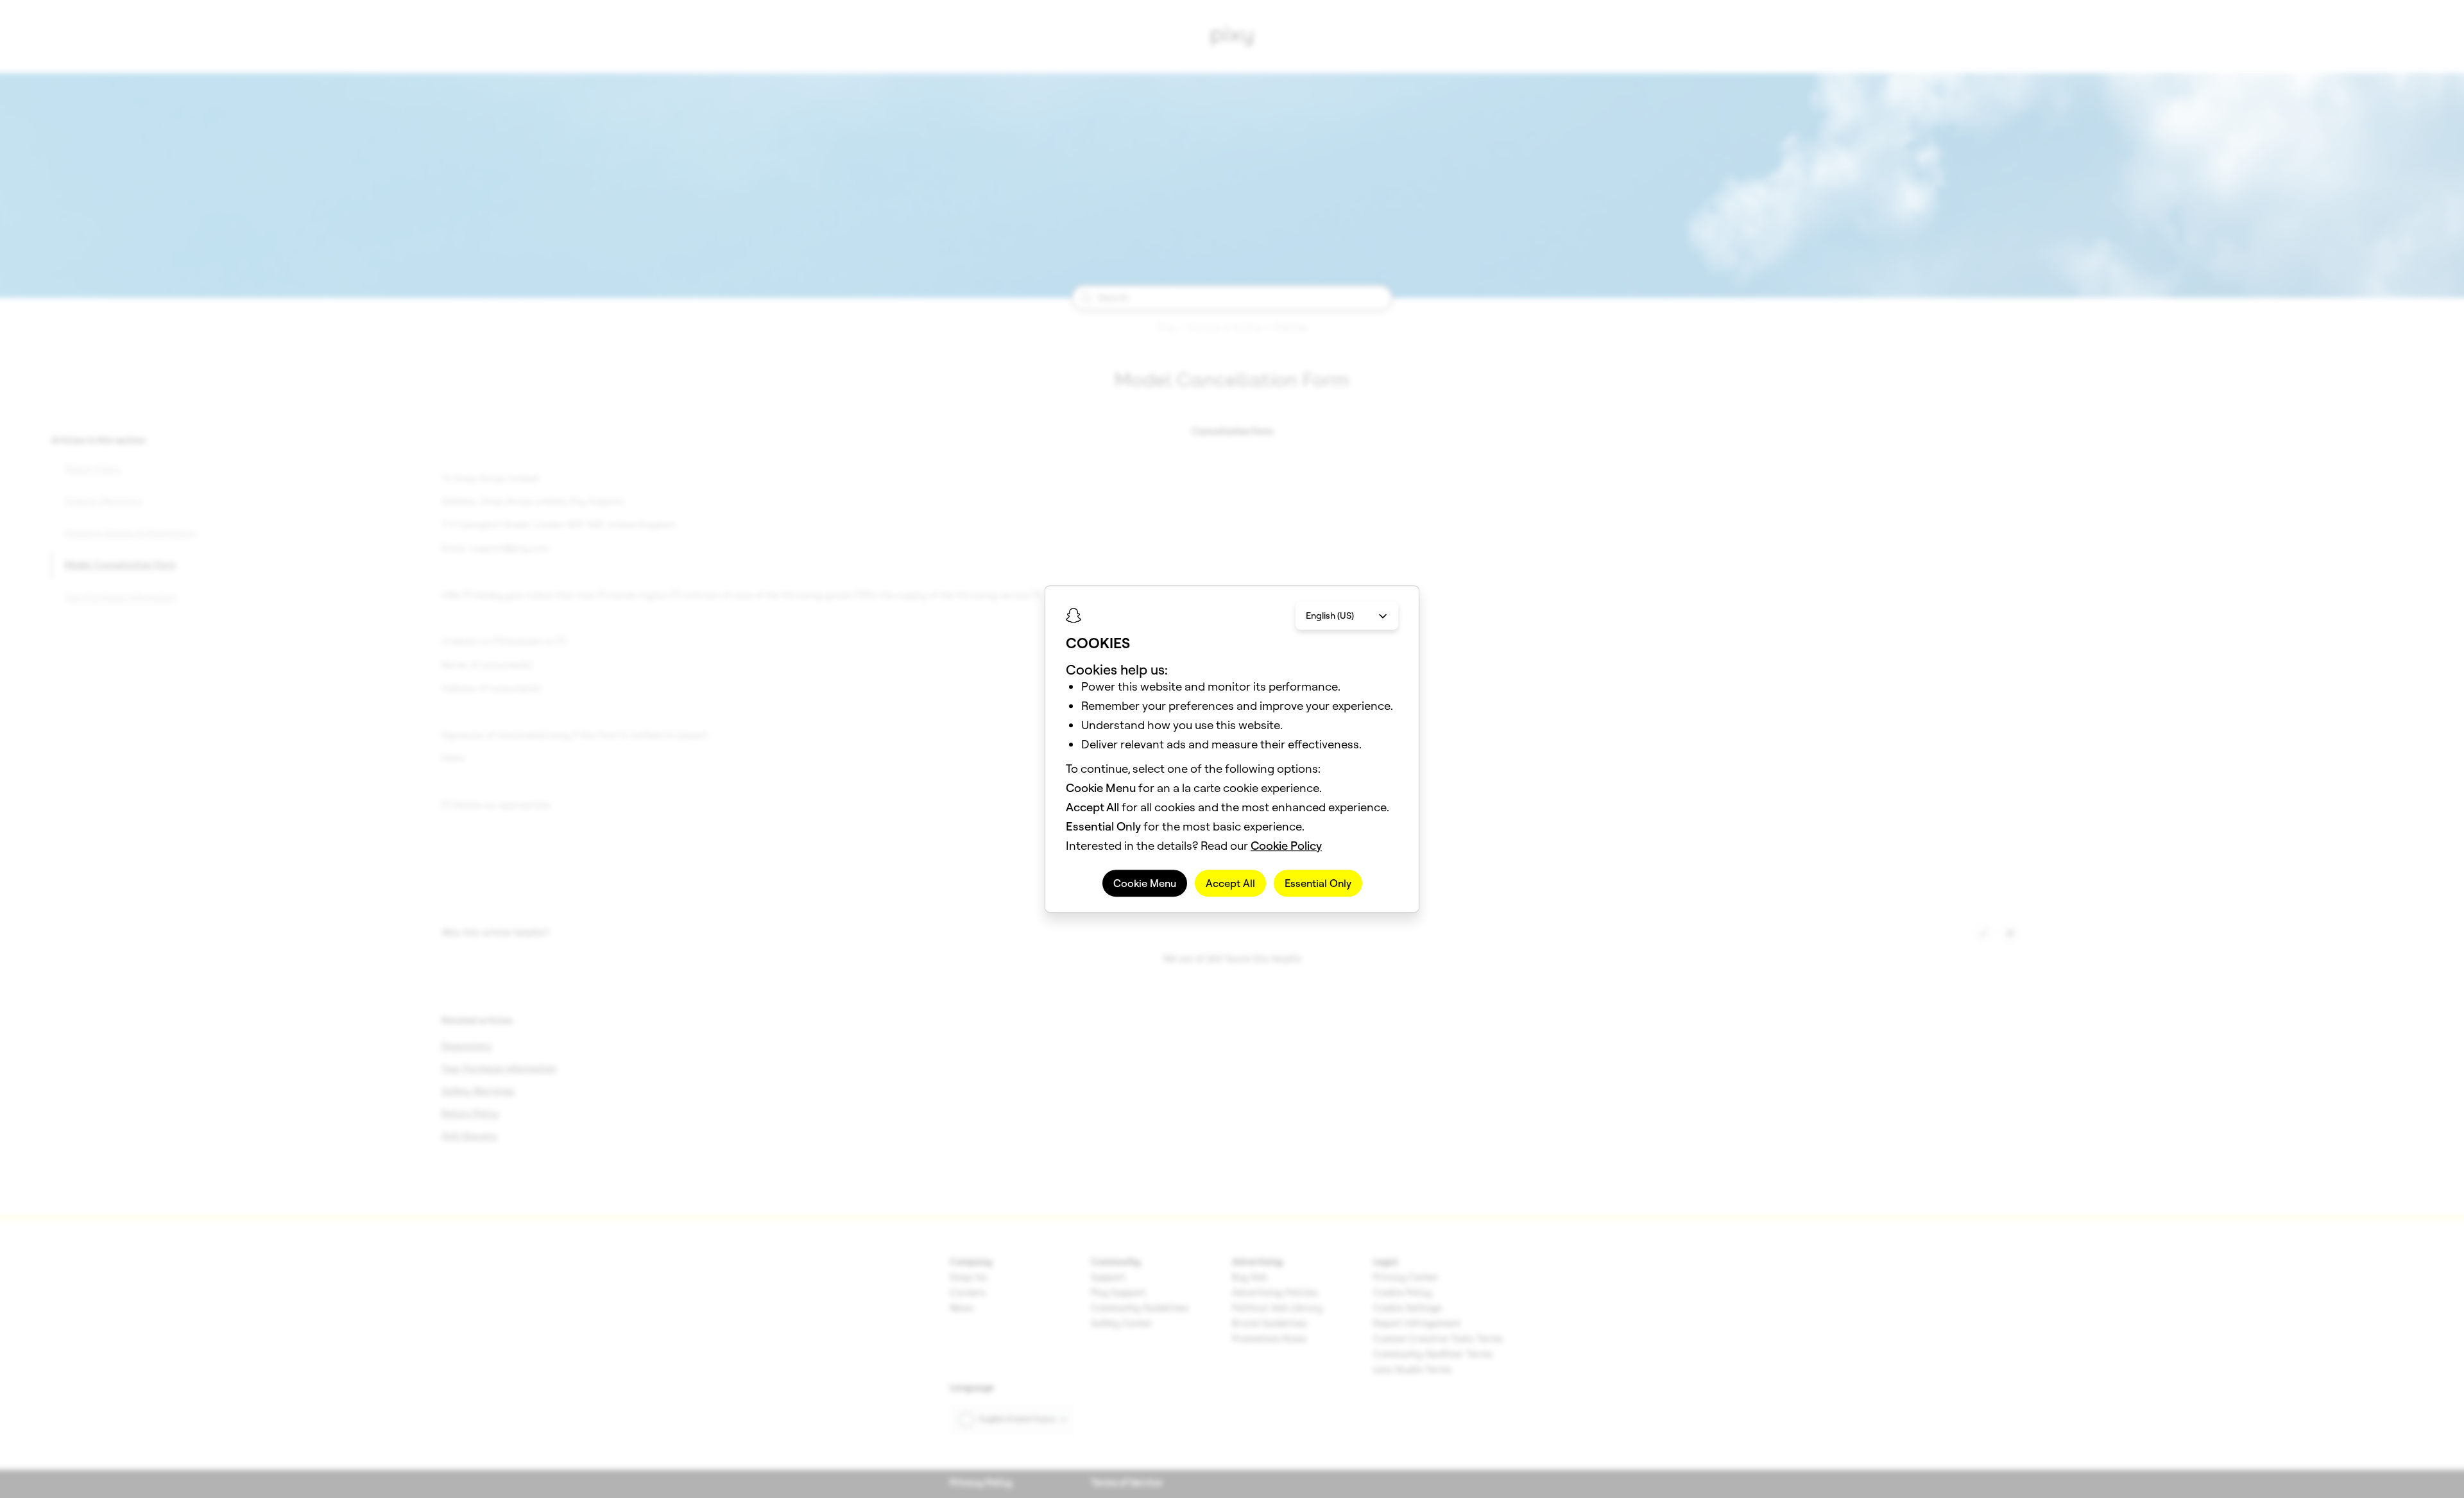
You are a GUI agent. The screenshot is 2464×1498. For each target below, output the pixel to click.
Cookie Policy (1286, 846)
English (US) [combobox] (1330, 616)
